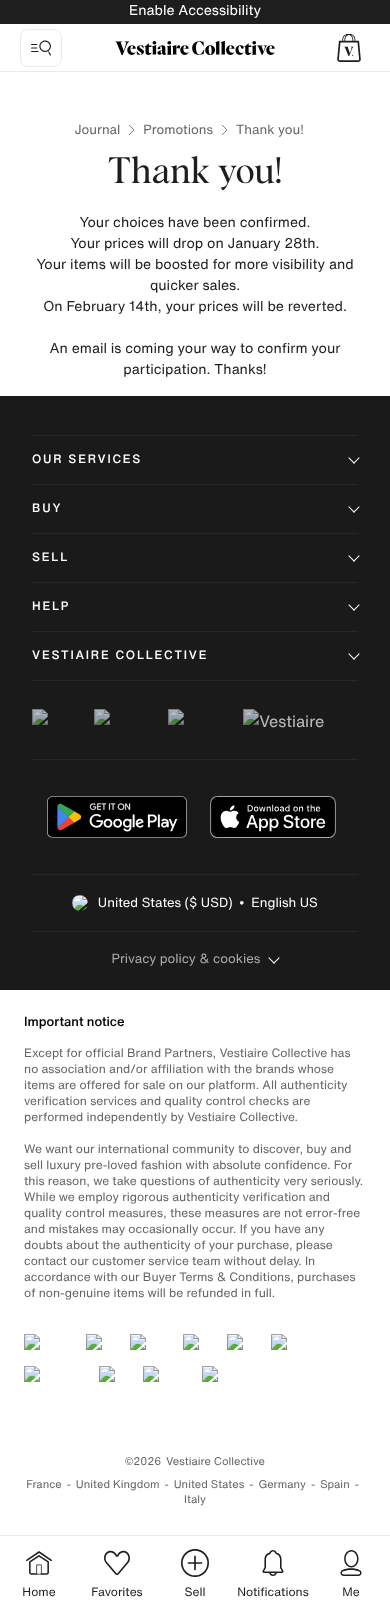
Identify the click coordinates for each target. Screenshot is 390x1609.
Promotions (178, 129)
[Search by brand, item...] (41, 48)
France (44, 1484)
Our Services (87, 459)
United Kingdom (118, 1484)
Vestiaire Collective (120, 655)
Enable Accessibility (195, 10)
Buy (47, 508)
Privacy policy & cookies (186, 958)
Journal (98, 129)
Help (51, 606)
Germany (282, 1484)
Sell (50, 557)
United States (209, 1484)
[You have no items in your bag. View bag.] (349, 48)
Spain (335, 1484)
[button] (349, 48)
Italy (195, 1499)
